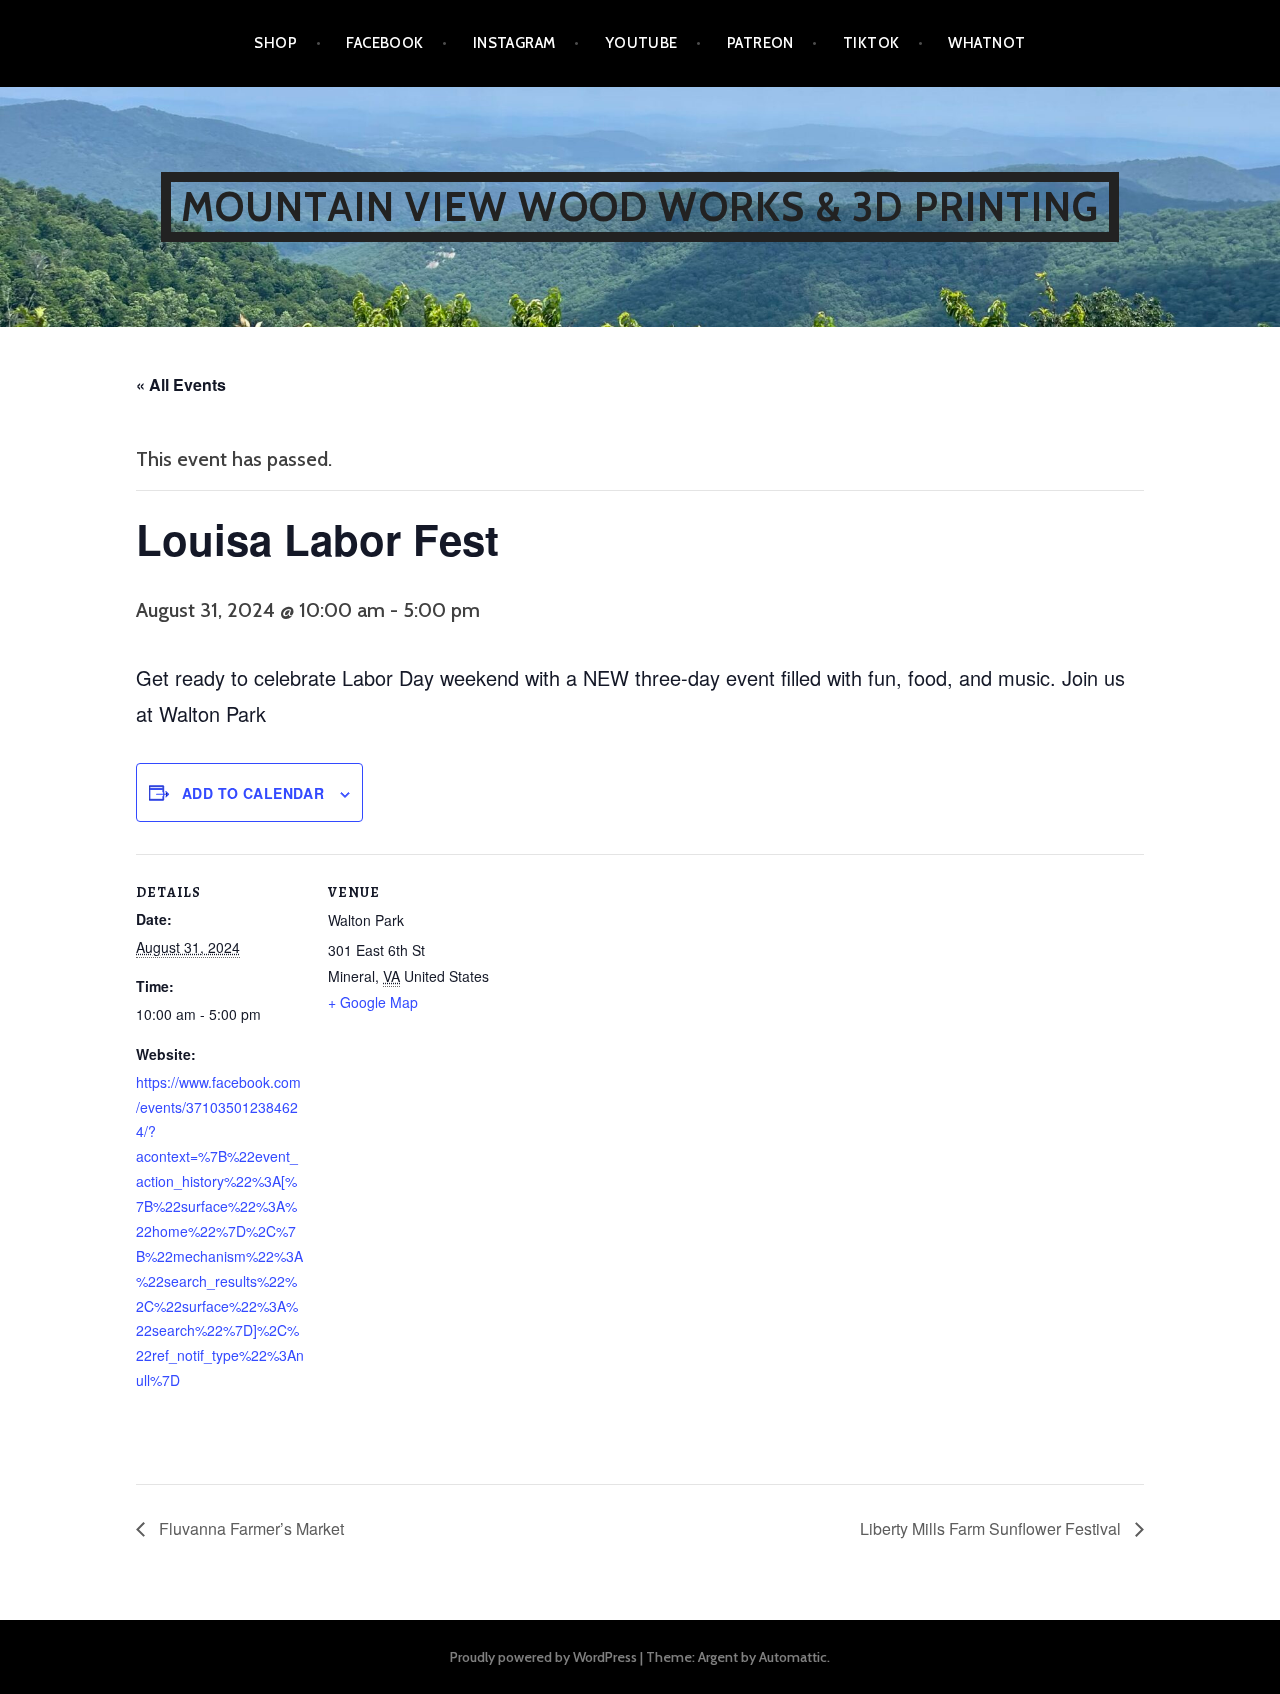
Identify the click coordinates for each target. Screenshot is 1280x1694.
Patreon (760, 43)
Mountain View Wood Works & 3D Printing (640, 206)
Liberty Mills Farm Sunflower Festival (992, 1528)
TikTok (871, 43)
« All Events (181, 384)
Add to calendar (253, 793)
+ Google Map (373, 1002)
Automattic (793, 1657)
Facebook (385, 43)
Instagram (514, 43)
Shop (275, 43)
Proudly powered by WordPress (543, 1657)
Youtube (641, 43)
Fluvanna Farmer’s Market (249, 1528)
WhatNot (986, 43)
